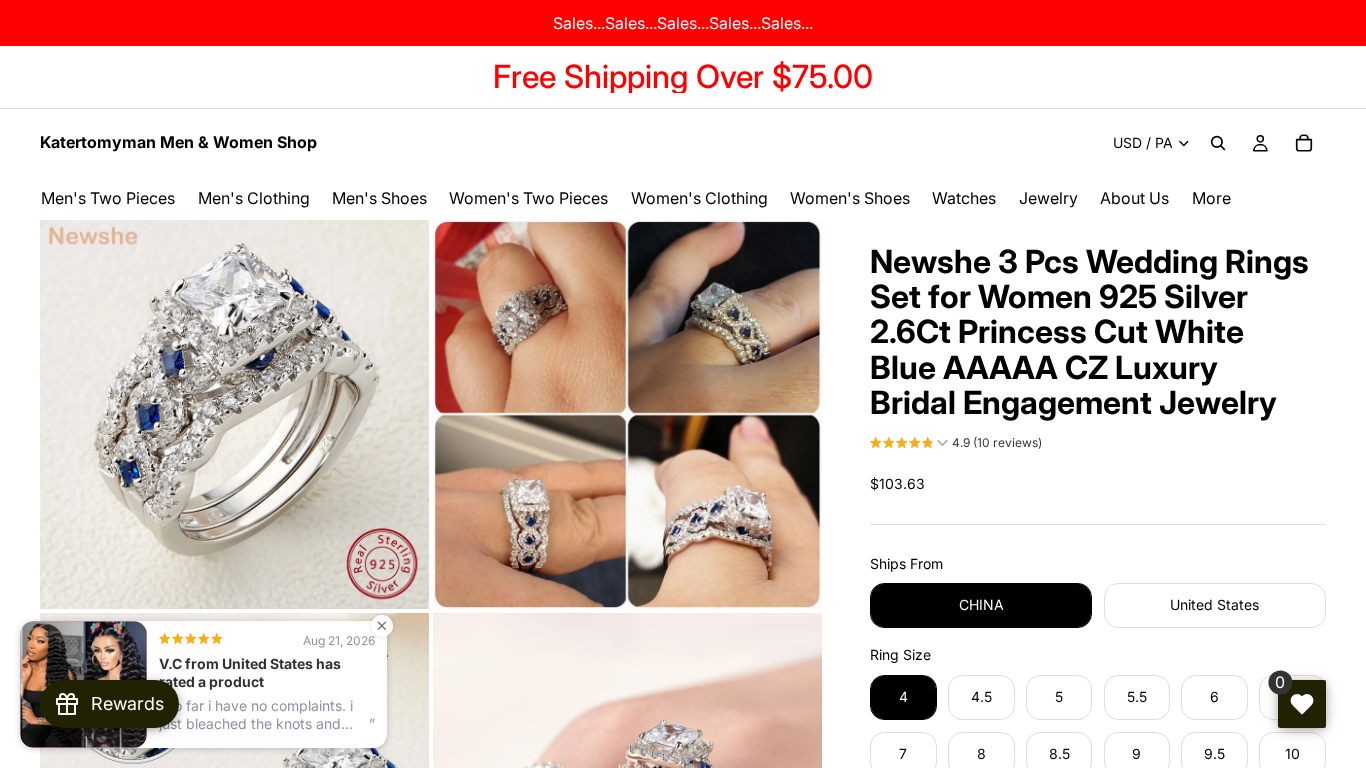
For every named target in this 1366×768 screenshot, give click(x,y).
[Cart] (1304, 143)
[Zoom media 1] (234, 414)
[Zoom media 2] (627, 414)
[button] (956, 445)
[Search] (1218, 143)
